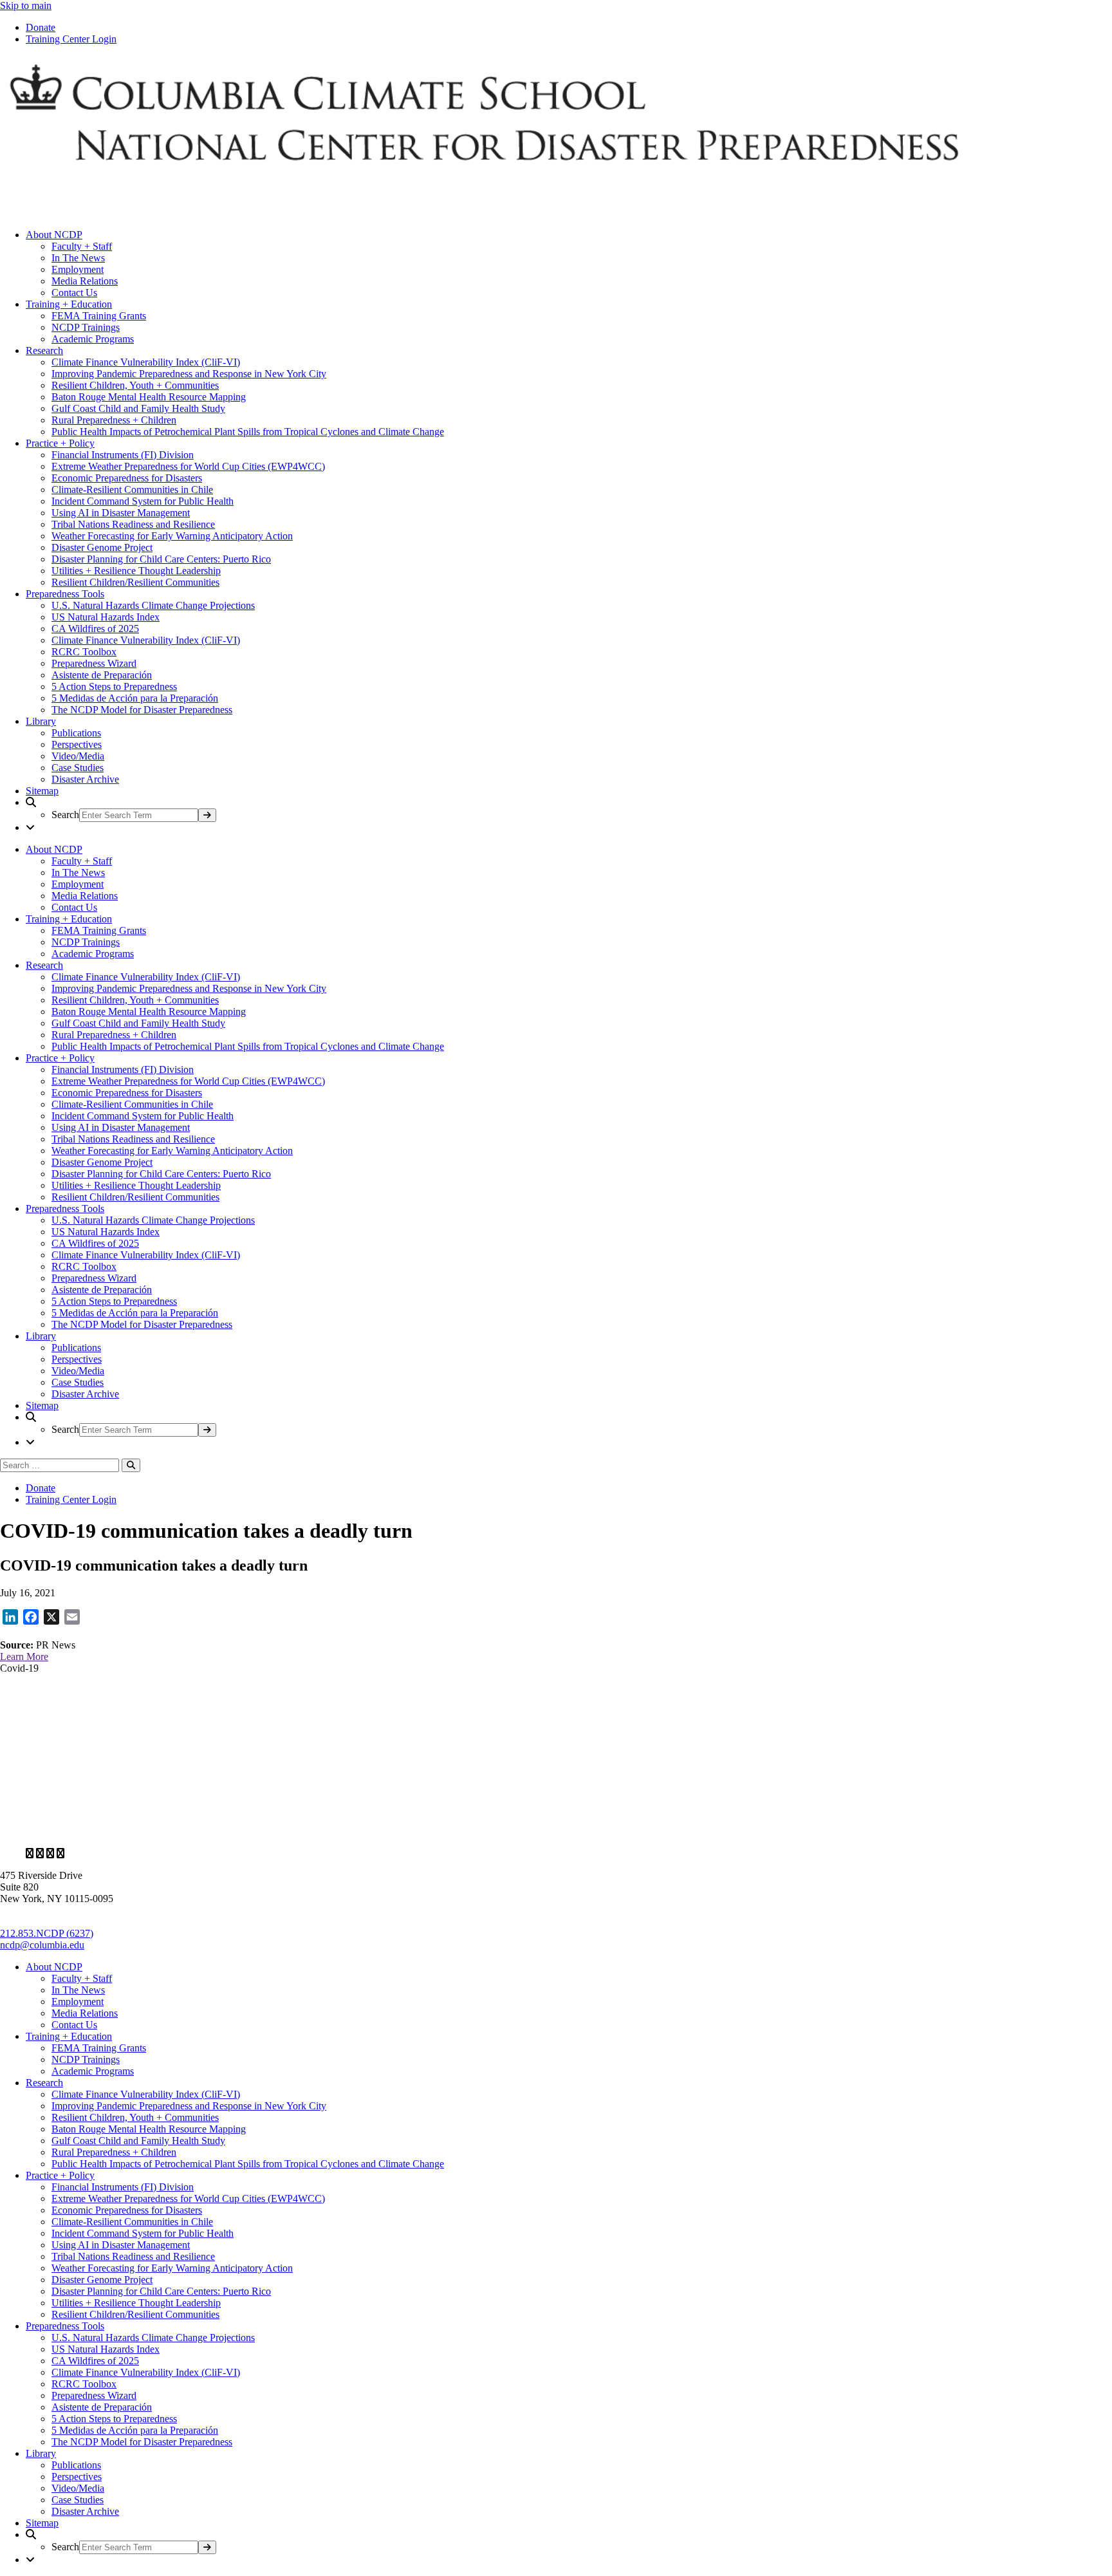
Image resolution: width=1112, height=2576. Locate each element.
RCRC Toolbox (84, 652)
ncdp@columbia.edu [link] (42, 1945)
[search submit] (207, 815)
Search (65, 815)
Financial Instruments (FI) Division (123, 455)
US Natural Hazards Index (106, 617)
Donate (41, 27)
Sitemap (42, 791)
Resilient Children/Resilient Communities (135, 582)
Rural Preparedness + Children (114, 420)
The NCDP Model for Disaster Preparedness (142, 710)
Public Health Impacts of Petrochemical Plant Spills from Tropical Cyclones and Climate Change (248, 432)
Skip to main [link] (26, 5)
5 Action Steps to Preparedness (114, 686)
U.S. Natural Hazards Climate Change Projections (153, 605)
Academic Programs (93, 339)
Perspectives (77, 744)
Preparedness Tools (65, 594)
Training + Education (69, 304)
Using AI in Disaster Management (121, 513)
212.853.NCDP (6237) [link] (47, 1933)
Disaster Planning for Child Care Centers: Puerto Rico (161, 559)
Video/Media (78, 756)
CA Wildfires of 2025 (95, 629)
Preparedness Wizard (94, 663)
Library (41, 721)
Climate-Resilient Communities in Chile (132, 490)
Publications (76, 733)
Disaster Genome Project (102, 547)
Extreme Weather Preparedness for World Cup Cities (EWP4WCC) (188, 466)
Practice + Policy (60, 443)
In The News (78, 258)
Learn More (24, 1657)
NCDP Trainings (86, 327)
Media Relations (85, 281)
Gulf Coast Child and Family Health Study (138, 408)
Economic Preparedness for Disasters (127, 478)
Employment (78, 269)
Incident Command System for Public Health (143, 501)
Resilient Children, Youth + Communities (135, 385)
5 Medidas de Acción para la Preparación (135, 698)
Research (44, 350)
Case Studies (78, 768)
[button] (569, 809)
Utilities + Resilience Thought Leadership (136, 571)
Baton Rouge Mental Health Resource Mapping (149, 397)
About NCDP (54, 235)
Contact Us (74, 293)
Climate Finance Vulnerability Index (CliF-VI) (146, 362)
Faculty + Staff (82, 246)
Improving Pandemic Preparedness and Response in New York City (189, 374)
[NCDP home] (373, 1832)
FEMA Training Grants (99, 316)
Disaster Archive (85, 779)
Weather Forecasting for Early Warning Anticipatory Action (172, 536)
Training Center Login (71, 39)
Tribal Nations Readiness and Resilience (133, 524)
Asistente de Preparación (102, 675)
